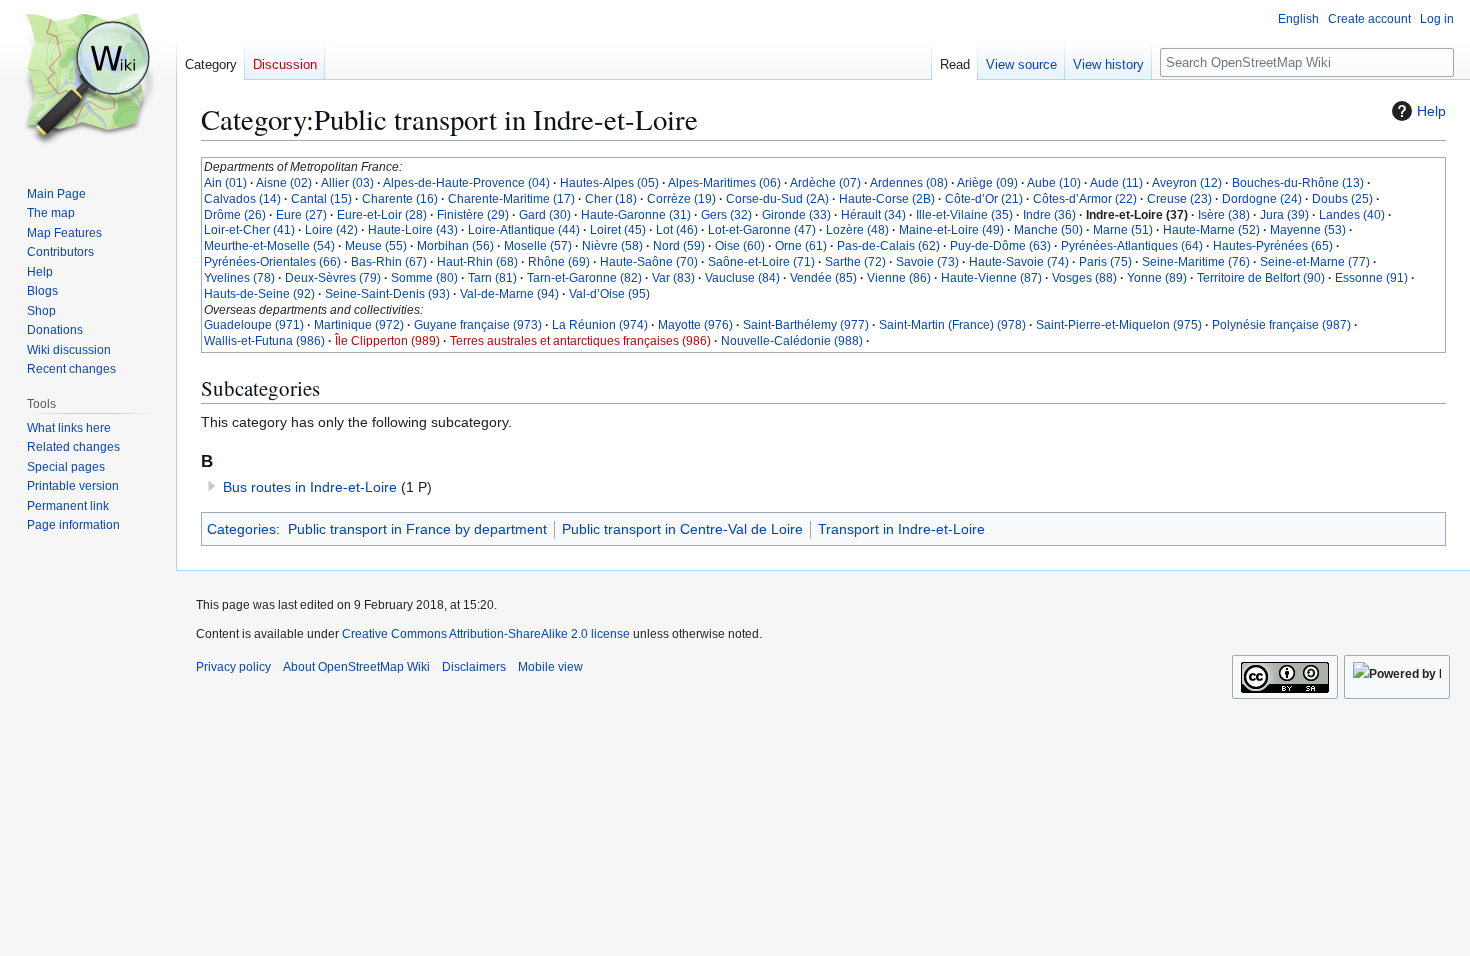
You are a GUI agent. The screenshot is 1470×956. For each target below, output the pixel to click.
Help (1431, 111)
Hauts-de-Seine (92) (259, 294)
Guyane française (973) (478, 325)
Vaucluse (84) (742, 278)
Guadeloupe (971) (254, 325)
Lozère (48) (857, 230)
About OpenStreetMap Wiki (356, 667)
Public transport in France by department (417, 529)
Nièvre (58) (612, 246)
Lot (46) (677, 230)
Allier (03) (347, 183)
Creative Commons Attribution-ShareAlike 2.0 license (486, 634)
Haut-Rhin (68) (477, 262)
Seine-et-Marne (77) (1315, 262)
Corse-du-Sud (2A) (777, 199)
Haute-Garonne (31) (636, 215)
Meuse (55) (376, 246)
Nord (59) (679, 246)
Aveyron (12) (1187, 183)
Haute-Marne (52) (1211, 230)
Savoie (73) (927, 262)
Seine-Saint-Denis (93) (387, 294)
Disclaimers (474, 667)
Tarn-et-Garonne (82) (584, 278)
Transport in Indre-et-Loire (901, 529)
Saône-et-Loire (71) (761, 262)
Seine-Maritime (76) (1196, 262)
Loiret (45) (618, 230)
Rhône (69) (559, 262)
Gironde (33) (796, 215)
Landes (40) (1352, 215)
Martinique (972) (359, 325)
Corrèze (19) (681, 199)
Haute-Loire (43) (413, 230)
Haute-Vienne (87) (991, 278)
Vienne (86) (899, 278)
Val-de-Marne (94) (509, 294)
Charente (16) (400, 199)
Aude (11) (1116, 183)
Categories (241, 529)
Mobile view (550, 667)
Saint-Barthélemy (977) (806, 325)
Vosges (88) (1084, 278)
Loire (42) (331, 230)
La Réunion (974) (600, 325)
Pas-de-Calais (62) (888, 246)
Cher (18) (611, 199)
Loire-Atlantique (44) (524, 230)
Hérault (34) (873, 215)
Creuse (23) (1179, 199)
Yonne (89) (1157, 278)
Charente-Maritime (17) (511, 199)
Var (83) (673, 278)
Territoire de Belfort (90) (1261, 278)
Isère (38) (1224, 215)
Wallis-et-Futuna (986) (264, 341)
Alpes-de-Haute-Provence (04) (466, 183)
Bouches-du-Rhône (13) (1298, 183)
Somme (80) (424, 278)
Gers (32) (726, 215)
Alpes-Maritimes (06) (724, 183)
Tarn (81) (492, 278)
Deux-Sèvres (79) (333, 278)
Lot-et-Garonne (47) (762, 230)
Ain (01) (225, 183)
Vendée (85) (823, 278)
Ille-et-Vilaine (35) (964, 215)
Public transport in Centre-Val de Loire (682, 529)
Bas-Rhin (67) (389, 262)
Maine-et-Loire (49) (951, 230)
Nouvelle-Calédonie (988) (792, 341)
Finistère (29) (473, 215)
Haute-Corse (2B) (887, 199)
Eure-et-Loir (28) (382, 215)
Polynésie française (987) (1281, 325)
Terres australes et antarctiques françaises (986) (580, 341)
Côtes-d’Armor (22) (1085, 199)
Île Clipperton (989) (387, 341)
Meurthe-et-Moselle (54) (269, 246)
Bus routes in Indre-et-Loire (310, 487)
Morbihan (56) (455, 246)
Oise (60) (740, 246)
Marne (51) (1123, 230)
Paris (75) (1105, 262)
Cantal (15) (321, 199)
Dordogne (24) (1262, 199)
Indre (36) (1049, 215)
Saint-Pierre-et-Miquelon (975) (1119, 325)
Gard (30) (545, 215)
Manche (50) (1048, 230)
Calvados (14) (242, 199)
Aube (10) (1054, 183)
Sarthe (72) (855, 262)
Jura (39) (1284, 215)
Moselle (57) (538, 246)
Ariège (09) (987, 183)
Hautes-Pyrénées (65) (1273, 246)
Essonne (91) (1371, 278)
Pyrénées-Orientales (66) (272, 262)
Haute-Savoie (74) (1019, 262)
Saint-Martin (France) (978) (952, 325)
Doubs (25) (1342, 199)
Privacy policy (233, 667)
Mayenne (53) (1308, 230)
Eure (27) (301, 215)
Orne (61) (801, 246)
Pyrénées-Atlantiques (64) (1132, 246)
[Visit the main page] (88, 80)
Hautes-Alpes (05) (609, 183)
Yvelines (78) (239, 278)
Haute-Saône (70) (649, 262)
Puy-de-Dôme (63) (1000, 246)
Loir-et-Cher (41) (249, 230)
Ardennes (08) (909, 183)
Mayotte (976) (695, 325)
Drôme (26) (235, 215)
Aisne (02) (284, 183)
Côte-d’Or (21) (984, 199)
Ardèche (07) (825, 183)
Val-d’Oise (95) (609, 294)
